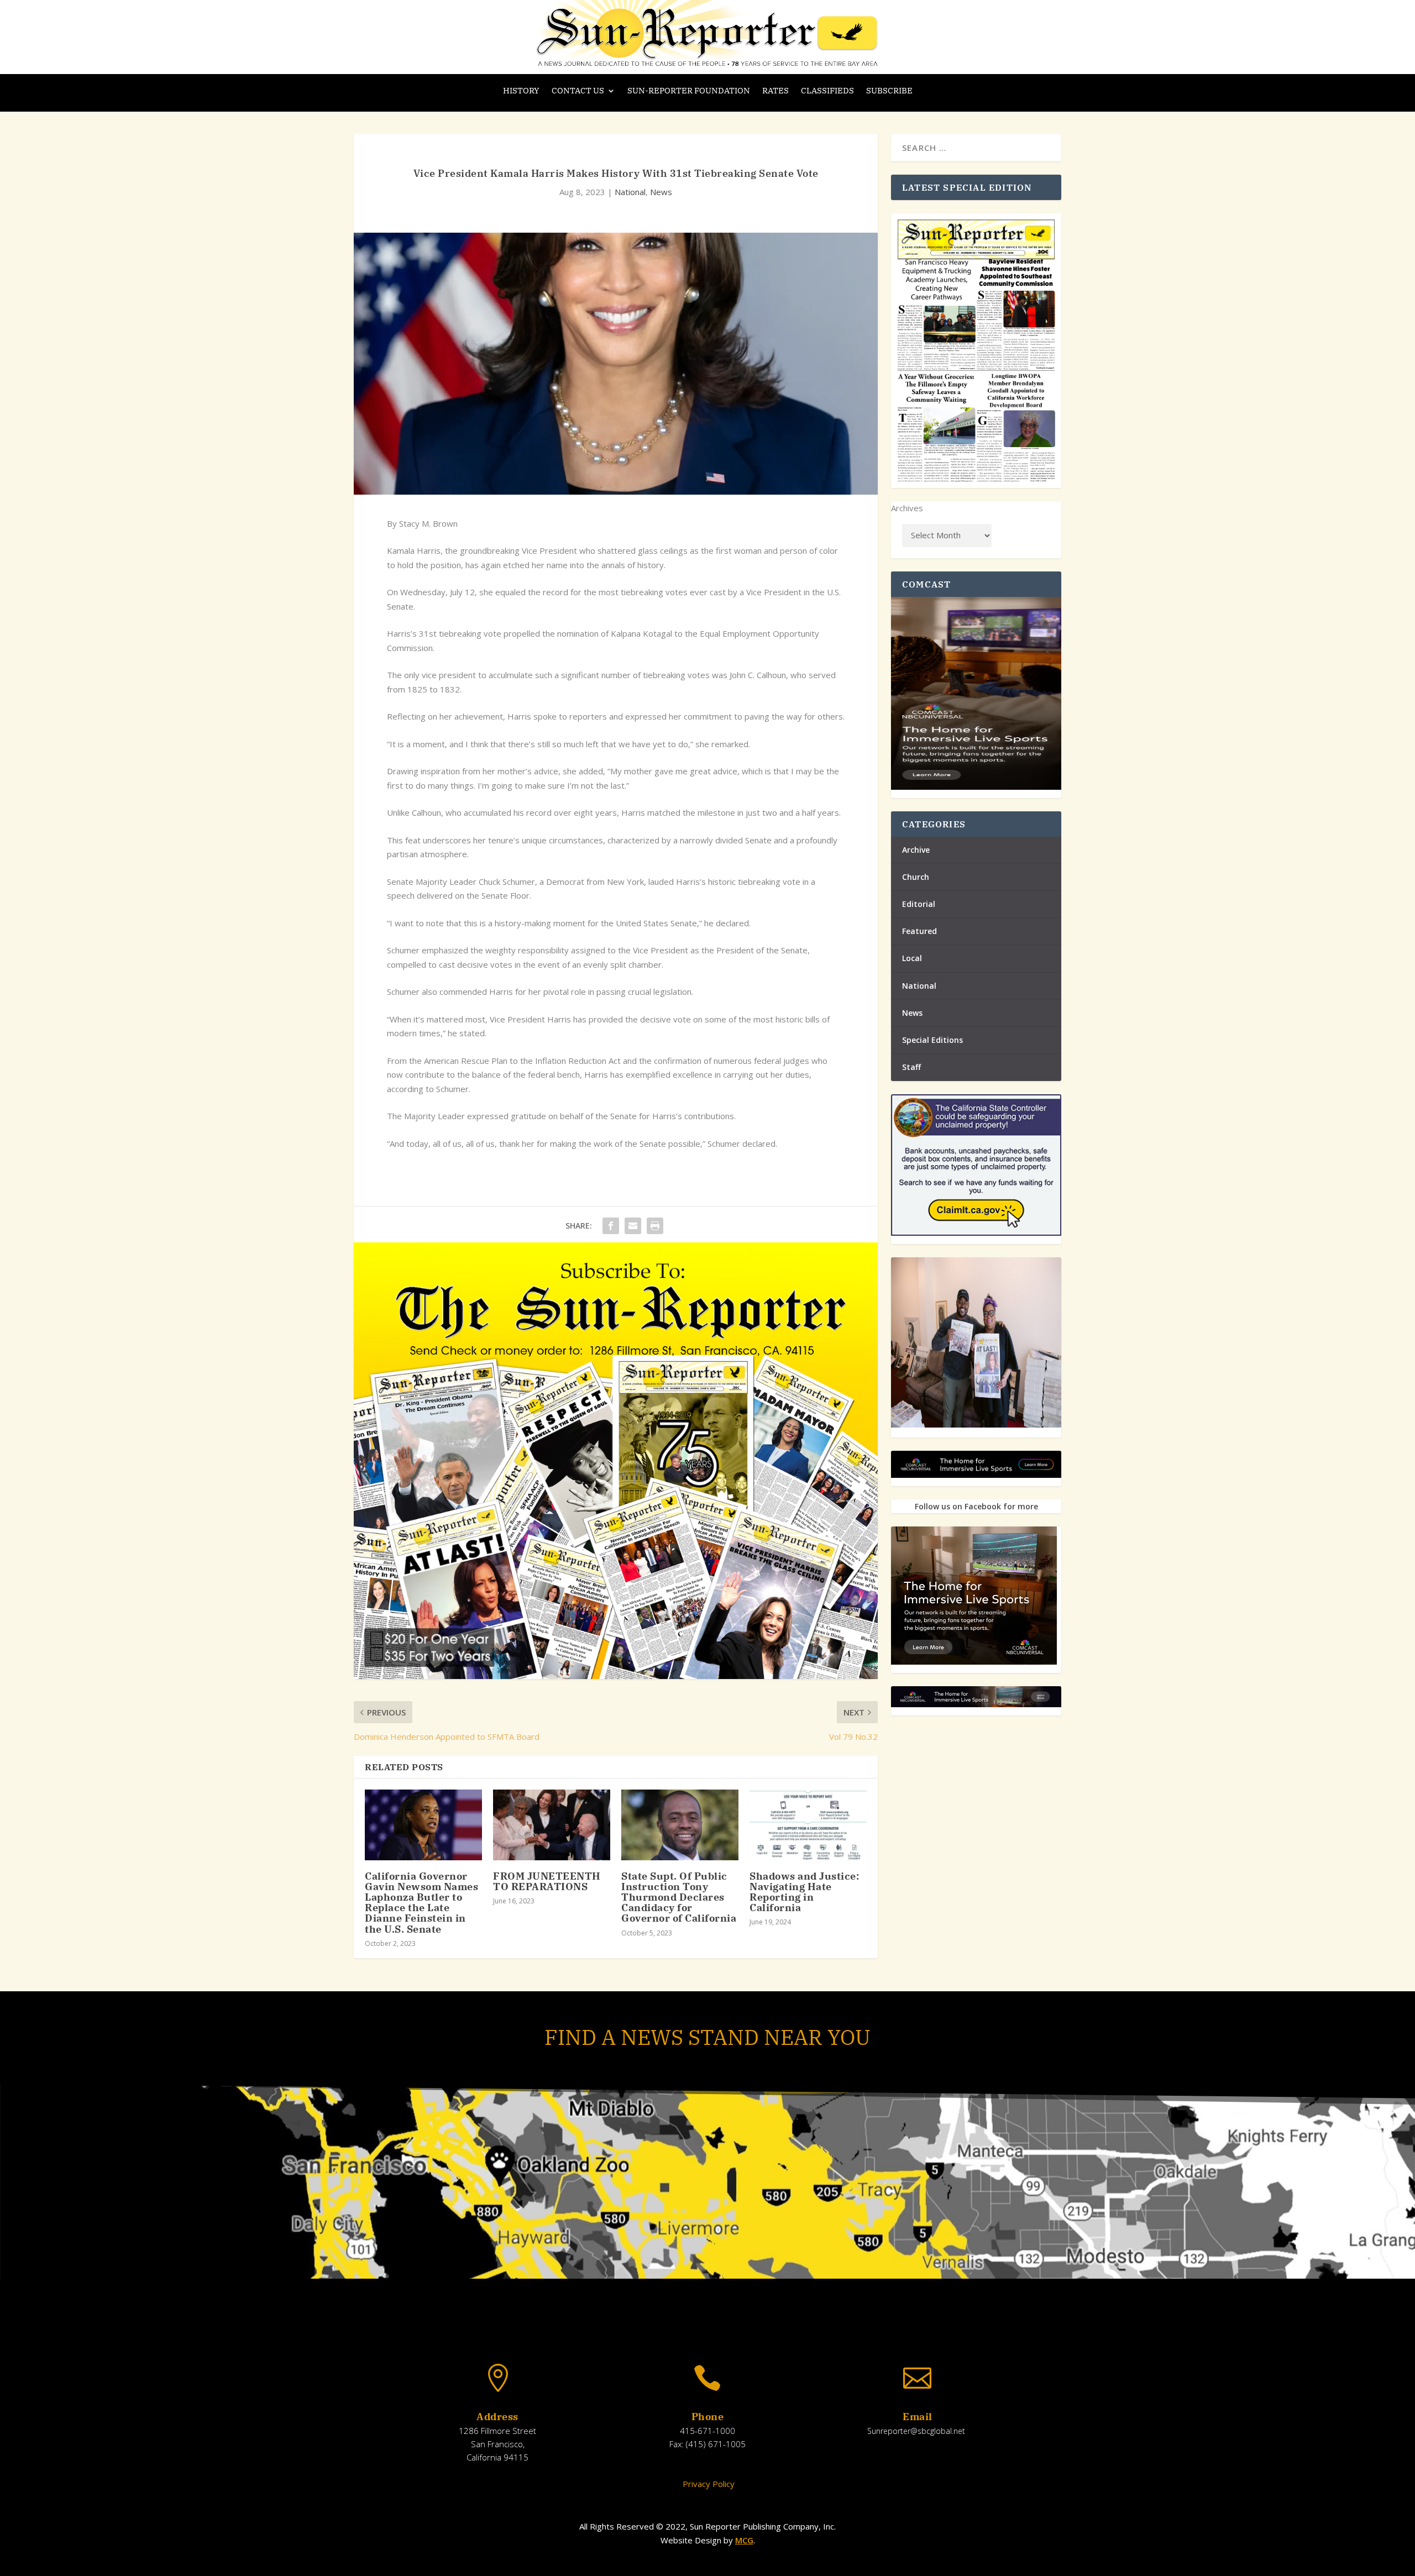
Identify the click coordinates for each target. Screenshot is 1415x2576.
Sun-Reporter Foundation (689, 91)
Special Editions (932, 1040)
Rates (775, 91)
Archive (916, 850)
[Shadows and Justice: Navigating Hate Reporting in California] (808, 1825)
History (521, 91)
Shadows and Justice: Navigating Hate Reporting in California (804, 1892)
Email (918, 2417)
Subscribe (889, 91)
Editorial (919, 904)
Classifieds (827, 91)
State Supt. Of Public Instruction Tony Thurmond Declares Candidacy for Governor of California (679, 1897)
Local (912, 958)
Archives (907, 508)
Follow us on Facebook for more (976, 1506)
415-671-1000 (707, 2431)
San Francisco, (498, 2444)
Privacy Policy (707, 2484)
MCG (744, 2540)
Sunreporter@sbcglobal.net (916, 2431)
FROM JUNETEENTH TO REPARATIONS (547, 1881)
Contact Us (578, 91)
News (661, 192)
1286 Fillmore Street (497, 2431)
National (630, 192)
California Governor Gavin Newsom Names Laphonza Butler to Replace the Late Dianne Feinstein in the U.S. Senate (421, 1903)
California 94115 (497, 2457)
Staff (911, 1067)
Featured (919, 931)
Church (916, 877)
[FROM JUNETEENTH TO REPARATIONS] (552, 1825)
